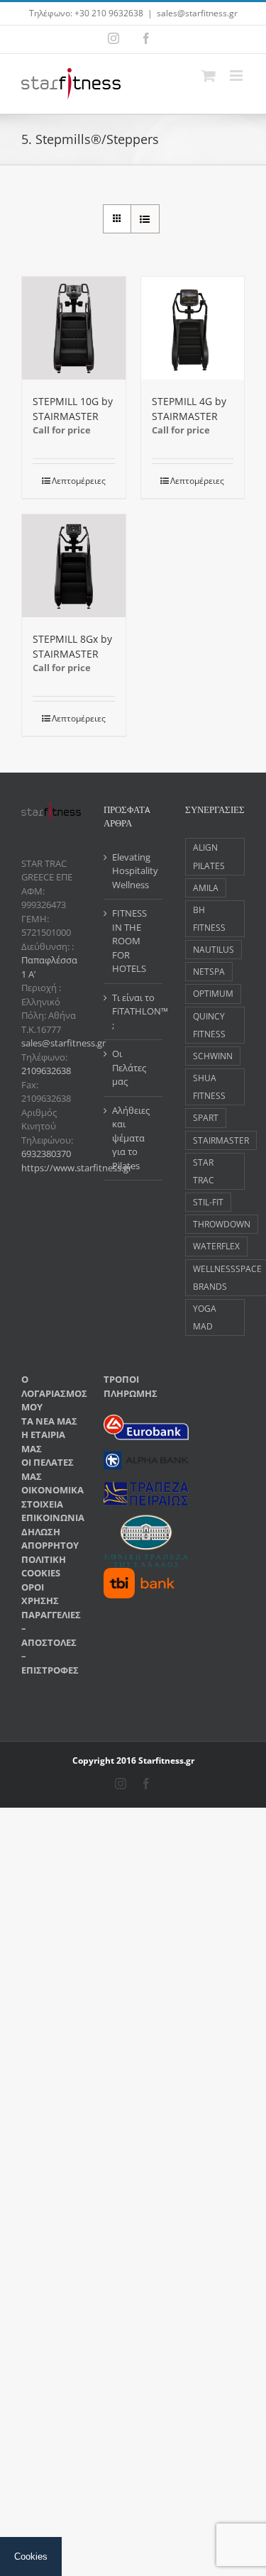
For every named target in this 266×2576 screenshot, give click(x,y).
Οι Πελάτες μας (129, 1067)
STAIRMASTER (221, 1140)
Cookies (31, 2556)
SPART (206, 1117)
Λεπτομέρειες (79, 481)
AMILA (206, 888)
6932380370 (46, 1154)
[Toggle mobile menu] (237, 76)
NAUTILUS (214, 949)
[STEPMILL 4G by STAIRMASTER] (193, 328)
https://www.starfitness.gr (77, 1168)
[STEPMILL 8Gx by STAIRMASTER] (74, 566)
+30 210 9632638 (109, 13)
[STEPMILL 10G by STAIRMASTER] (74, 328)
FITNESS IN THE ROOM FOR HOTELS (129, 941)
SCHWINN (213, 1056)
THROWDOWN (222, 1224)
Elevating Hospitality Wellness (134, 871)
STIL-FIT (208, 1202)
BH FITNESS (209, 918)
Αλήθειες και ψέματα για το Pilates (131, 1138)
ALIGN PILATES (209, 856)
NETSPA (209, 971)
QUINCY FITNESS (209, 1025)
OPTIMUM (213, 993)
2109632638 (46, 1071)
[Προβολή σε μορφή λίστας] (145, 219)
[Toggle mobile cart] (209, 76)
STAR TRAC (204, 1171)
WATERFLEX (216, 1246)
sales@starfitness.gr (197, 13)
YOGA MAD (205, 1317)
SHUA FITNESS (209, 1087)
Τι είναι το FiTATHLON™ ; (134, 1011)
